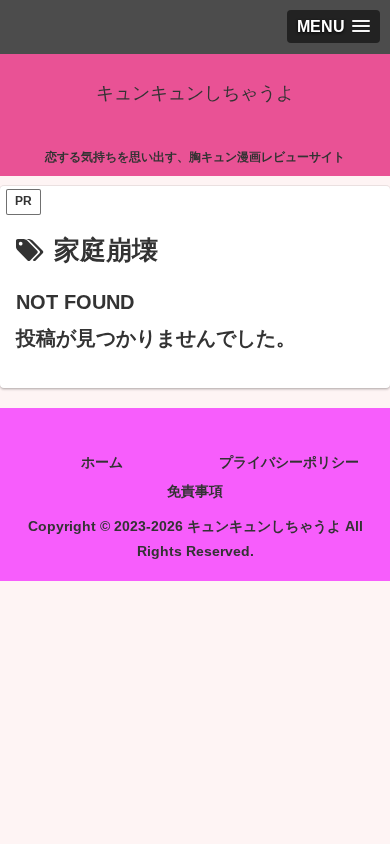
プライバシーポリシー (289, 462)
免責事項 (195, 491)
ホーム (102, 462)
